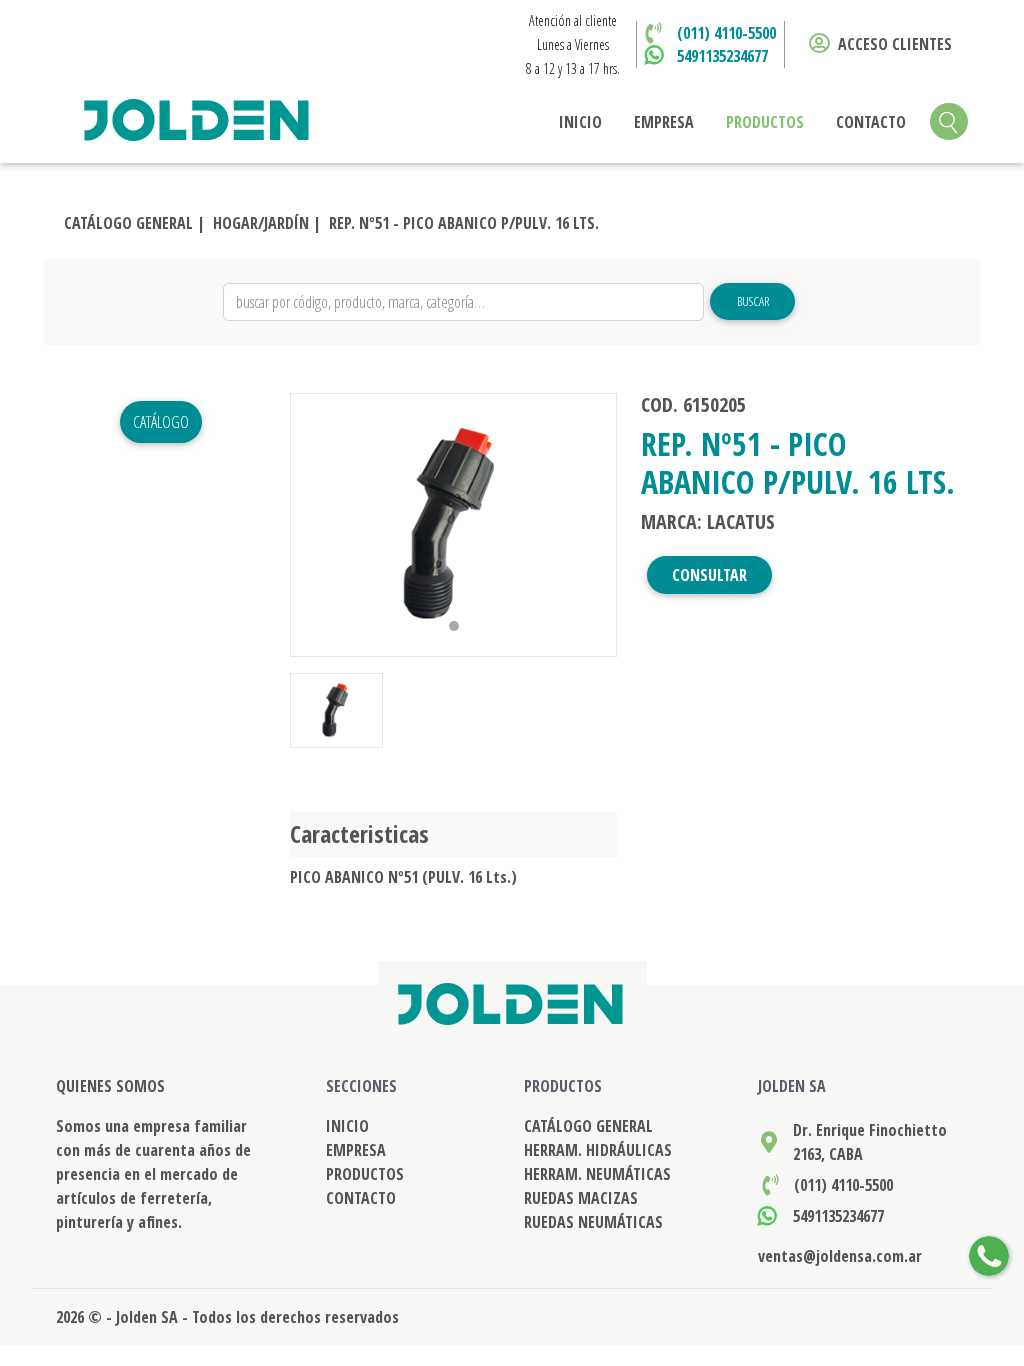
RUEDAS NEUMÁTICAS (593, 1222)
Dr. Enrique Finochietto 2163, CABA (870, 1142)
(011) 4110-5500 (726, 33)
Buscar (753, 301)
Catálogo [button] (161, 422)
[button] (314, 525)
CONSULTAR (709, 575)
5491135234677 (722, 56)
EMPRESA (664, 122)
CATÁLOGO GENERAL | (134, 223)
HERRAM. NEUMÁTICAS (597, 1174)
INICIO (580, 122)
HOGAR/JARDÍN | (267, 223)
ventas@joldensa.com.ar (840, 1256)
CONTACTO (871, 122)
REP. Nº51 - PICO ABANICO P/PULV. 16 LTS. (464, 223)
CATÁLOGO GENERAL (588, 1126)
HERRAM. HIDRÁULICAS (598, 1150)
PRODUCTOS (765, 122)
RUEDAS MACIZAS (581, 1198)
